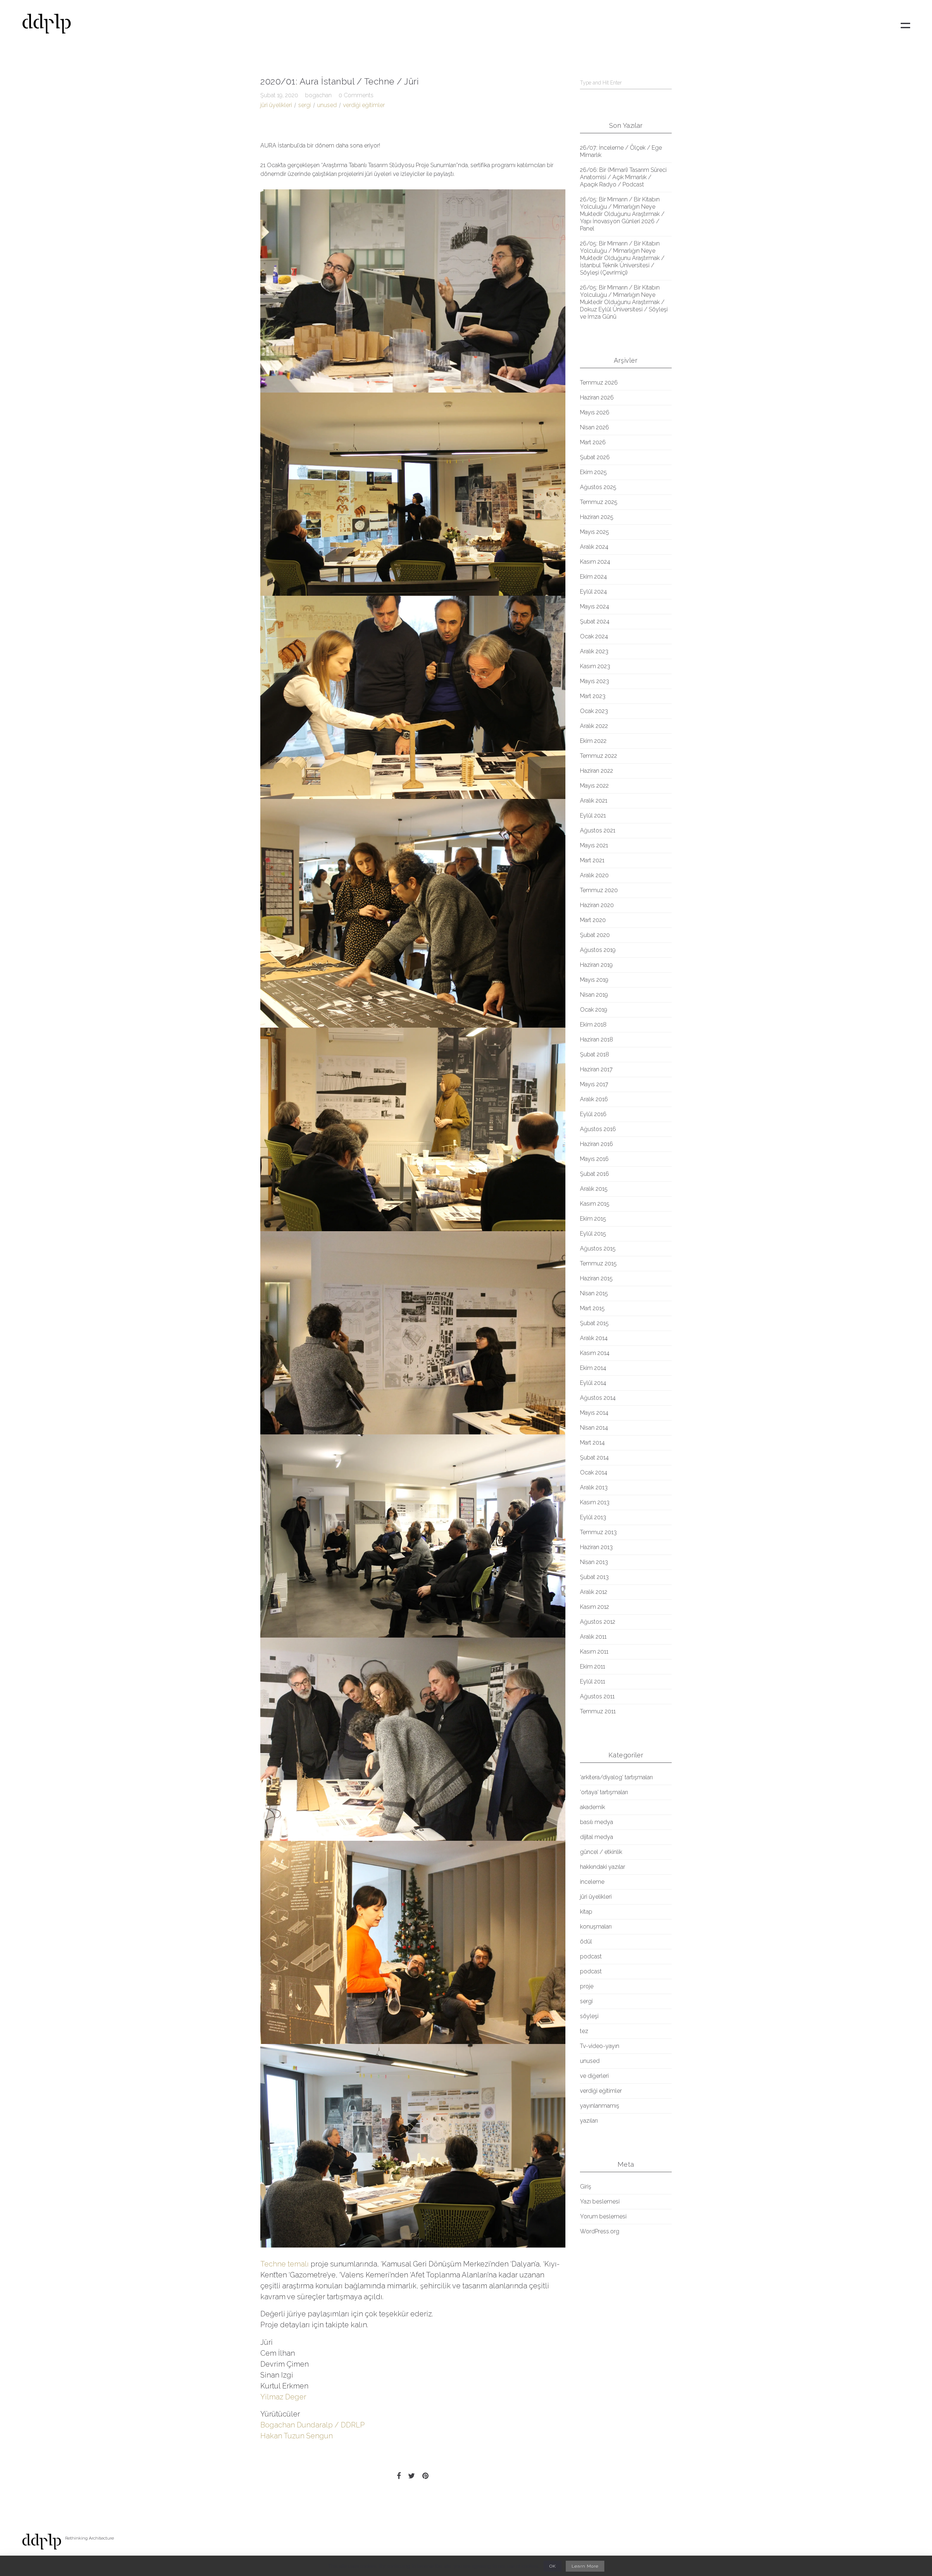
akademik (593, 1807)
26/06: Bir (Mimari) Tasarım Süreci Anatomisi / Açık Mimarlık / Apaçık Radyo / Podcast (623, 177)
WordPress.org (600, 2231)
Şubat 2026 (595, 457)
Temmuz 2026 (599, 383)
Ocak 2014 (594, 1472)
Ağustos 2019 (598, 950)
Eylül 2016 (593, 1114)
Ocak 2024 (594, 636)
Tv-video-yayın (600, 2046)
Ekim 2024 (593, 577)
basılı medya (597, 1822)
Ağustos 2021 (598, 830)
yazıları (589, 2121)
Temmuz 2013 (598, 1532)
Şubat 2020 (595, 935)
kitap (586, 1912)
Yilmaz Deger (283, 2397)
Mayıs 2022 (594, 786)
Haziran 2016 (597, 1144)
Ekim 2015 (593, 1219)
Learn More (585, 2566)
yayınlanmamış (600, 2106)
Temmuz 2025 (599, 502)
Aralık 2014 (594, 1338)
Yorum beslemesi (603, 2216)
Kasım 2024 (595, 562)
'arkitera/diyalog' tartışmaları (616, 1777)
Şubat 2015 (594, 1323)
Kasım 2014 (595, 1353)
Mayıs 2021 (594, 845)
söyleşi (589, 2016)
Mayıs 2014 (594, 1413)
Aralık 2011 (593, 1637)
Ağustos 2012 (598, 1622)
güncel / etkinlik (601, 1852)
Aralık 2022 (594, 726)
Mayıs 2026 (595, 412)
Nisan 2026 (595, 427)
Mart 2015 (592, 1308)
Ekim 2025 (593, 472)
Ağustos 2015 (598, 1248)
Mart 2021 (592, 860)
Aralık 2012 (594, 1592)
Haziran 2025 (597, 517)
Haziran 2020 (597, 905)
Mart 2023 (593, 696)
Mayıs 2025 (595, 532)
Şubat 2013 (594, 1577)
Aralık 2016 (594, 1099)
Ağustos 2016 (598, 1129)
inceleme (592, 1882)
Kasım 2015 (595, 1204)
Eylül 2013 (593, 1517)
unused (327, 105)
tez (584, 2031)
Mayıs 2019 (594, 980)
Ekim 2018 (593, 1025)
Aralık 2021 (594, 801)
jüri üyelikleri (276, 105)
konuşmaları (596, 1927)
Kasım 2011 (594, 1652)
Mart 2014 (592, 1443)
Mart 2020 (593, 920)
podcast (591, 1956)
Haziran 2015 (596, 1278)
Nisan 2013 (594, 1562)
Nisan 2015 (594, 1293)
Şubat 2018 (595, 1054)
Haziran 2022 (597, 771)
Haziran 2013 (596, 1547)
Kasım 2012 (595, 1607)
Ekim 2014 (593, 1368)
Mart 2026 (593, 442)
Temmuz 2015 (598, 1263)
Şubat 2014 (594, 1458)
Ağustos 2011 (597, 1696)
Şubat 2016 (595, 1174)
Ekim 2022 (593, 741)
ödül (586, 1941)
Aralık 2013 (594, 1487)
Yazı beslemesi (600, 2201)
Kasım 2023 (595, 666)
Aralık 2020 (594, 875)
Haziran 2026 (597, 397)
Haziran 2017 (596, 1069)
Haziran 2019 (596, 965)
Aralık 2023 (594, 651)
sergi (305, 105)
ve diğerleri (594, 2076)
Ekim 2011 (593, 1667)
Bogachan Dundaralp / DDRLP (313, 2425)
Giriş (586, 2187)
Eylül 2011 (593, 1681)
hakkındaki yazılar (603, 1867)
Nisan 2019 (594, 995)
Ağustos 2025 (598, 487)
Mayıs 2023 (595, 681)
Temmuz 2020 (599, 890)
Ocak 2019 (594, 1010)
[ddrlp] (47, 26)
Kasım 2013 (595, 1502)
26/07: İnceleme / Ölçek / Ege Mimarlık (621, 151)
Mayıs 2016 (594, 1159)
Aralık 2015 (594, 1189)
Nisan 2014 (594, 1428)
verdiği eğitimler (364, 105)
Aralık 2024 (594, 547)
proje (587, 1986)
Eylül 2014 (593, 1383)
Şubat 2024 (595, 621)
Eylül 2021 (593, 816)
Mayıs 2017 (594, 1084)
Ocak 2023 (594, 711)
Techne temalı (285, 2264)
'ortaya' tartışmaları (604, 1792)
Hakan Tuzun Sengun (297, 2436)
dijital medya (597, 1837)
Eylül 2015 (593, 1234)
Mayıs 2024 (595, 606)
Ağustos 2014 (598, 1398)
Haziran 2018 (597, 1039)
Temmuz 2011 (598, 1711)
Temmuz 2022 (599, 756)
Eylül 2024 (593, 592)
